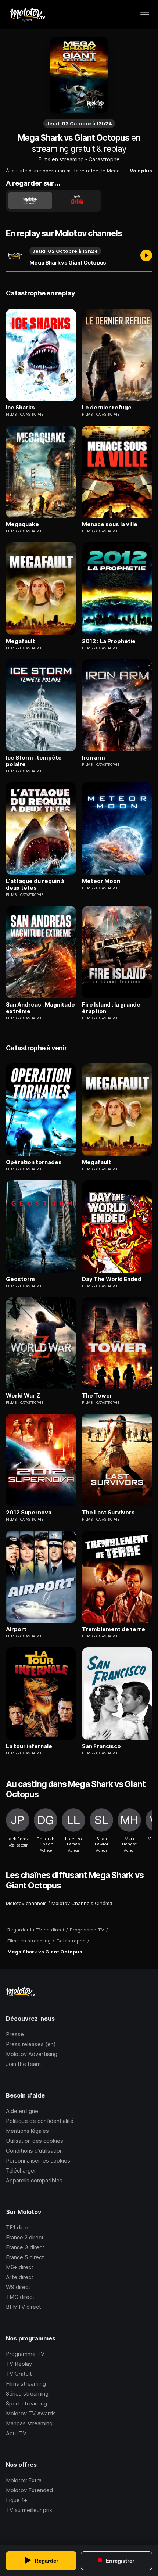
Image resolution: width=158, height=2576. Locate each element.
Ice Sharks (20, 408)
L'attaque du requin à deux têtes (35, 885)
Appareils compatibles (34, 2180)
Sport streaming (26, 2403)
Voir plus (141, 171)
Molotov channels (26, 1903)
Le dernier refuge (107, 408)
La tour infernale (29, 1746)
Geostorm (20, 1279)
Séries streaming (27, 2394)
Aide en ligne (22, 2111)
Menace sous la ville (110, 524)
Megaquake (22, 524)
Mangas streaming (29, 2423)
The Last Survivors (108, 1513)
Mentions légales (27, 2131)
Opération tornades (34, 1162)
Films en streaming (61, 159)
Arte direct (20, 2277)
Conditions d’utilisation (34, 2151)
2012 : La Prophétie (109, 641)
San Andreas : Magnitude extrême (40, 1008)
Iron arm (94, 758)
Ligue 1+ (17, 2500)
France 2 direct (25, 2237)
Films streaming (26, 2384)
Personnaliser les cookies (38, 2161)
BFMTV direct (24, 2307)
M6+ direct (20, 2267)
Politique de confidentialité (40, 2121)
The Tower (97, 1396)
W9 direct (18, 2287)
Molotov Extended (29, 2490)
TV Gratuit (19, 2374)
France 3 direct (25, 2247)
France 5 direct (25, 2257)
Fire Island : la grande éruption (111, 1008)
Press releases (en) (31, 2044)
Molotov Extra (24, 2480)
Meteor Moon (101, 881)
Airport (16, 1629)
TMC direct (20, 2297)
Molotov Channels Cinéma (82, 1903)
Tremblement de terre (114, 1629)
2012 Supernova (29, 1513)
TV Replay (19, 2364)
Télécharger (21, 2170)
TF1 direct (19, 2227)
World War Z (23, 1396)
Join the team (23, 2064)
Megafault (20, 641)
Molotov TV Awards (31, 2413)
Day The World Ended (112, 1279)
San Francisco (101, 1746)
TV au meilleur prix (29, 2510)
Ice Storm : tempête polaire (34, 761)
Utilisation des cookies (35, 2141)
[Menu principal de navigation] (145, 15)
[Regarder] (146, 256)
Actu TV (16, 2433)
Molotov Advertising (32, 2054)
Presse (15, 2034)
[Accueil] (27, 15)
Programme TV (25, 2354)
